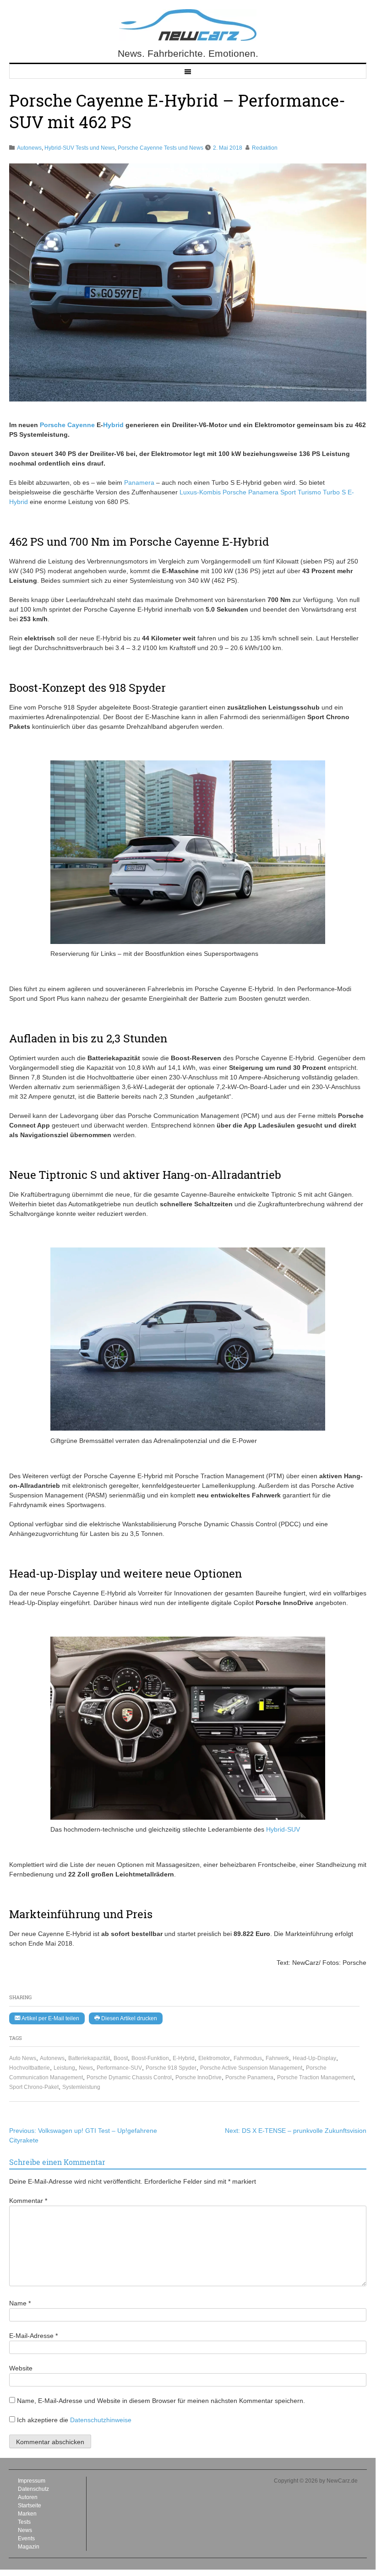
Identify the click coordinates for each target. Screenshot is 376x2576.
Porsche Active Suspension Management (251, 2068)
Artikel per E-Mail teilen (50, 2018)
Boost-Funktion (150, 2058)
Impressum (32, 2481)
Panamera (139, 483)
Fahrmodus (248, 2058)
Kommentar (28, 2201)
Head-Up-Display (314, 2058)
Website (21, 2368)
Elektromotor (214, 2058)
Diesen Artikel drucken (128, 2018)
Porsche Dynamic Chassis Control (129, 2077)
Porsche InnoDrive (199, 2077)
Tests (24, 2522)
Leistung (64, 2068)
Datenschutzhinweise (101, 2420)
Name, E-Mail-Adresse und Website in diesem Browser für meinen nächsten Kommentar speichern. (161, 2401)
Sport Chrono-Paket (34, 2087)
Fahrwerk (277, 2058)
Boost (121, 2058)
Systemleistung (81, 2087)
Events (26, 2538)
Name (20, 2303)
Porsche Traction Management (315, 2077)
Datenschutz (33, 2489)
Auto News (23, 2058)
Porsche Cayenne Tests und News (161, 148)
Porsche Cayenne (67, 425)
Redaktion (265, 148)
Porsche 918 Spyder (171, 2068)
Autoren (28, 2497)
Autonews (29, 148)
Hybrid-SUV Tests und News (80, 148)
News (86, 2068)
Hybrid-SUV (283, 1829)
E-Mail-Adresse (33, 2336)
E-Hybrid (184, 2058)
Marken (27, 2514)
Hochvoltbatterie (30, 2068)
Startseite (30, 2505)
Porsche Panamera (249, 2077)
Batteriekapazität (89, 2058)
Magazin (29, 2547)
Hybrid (113, 425)
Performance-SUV (119, 2068)
